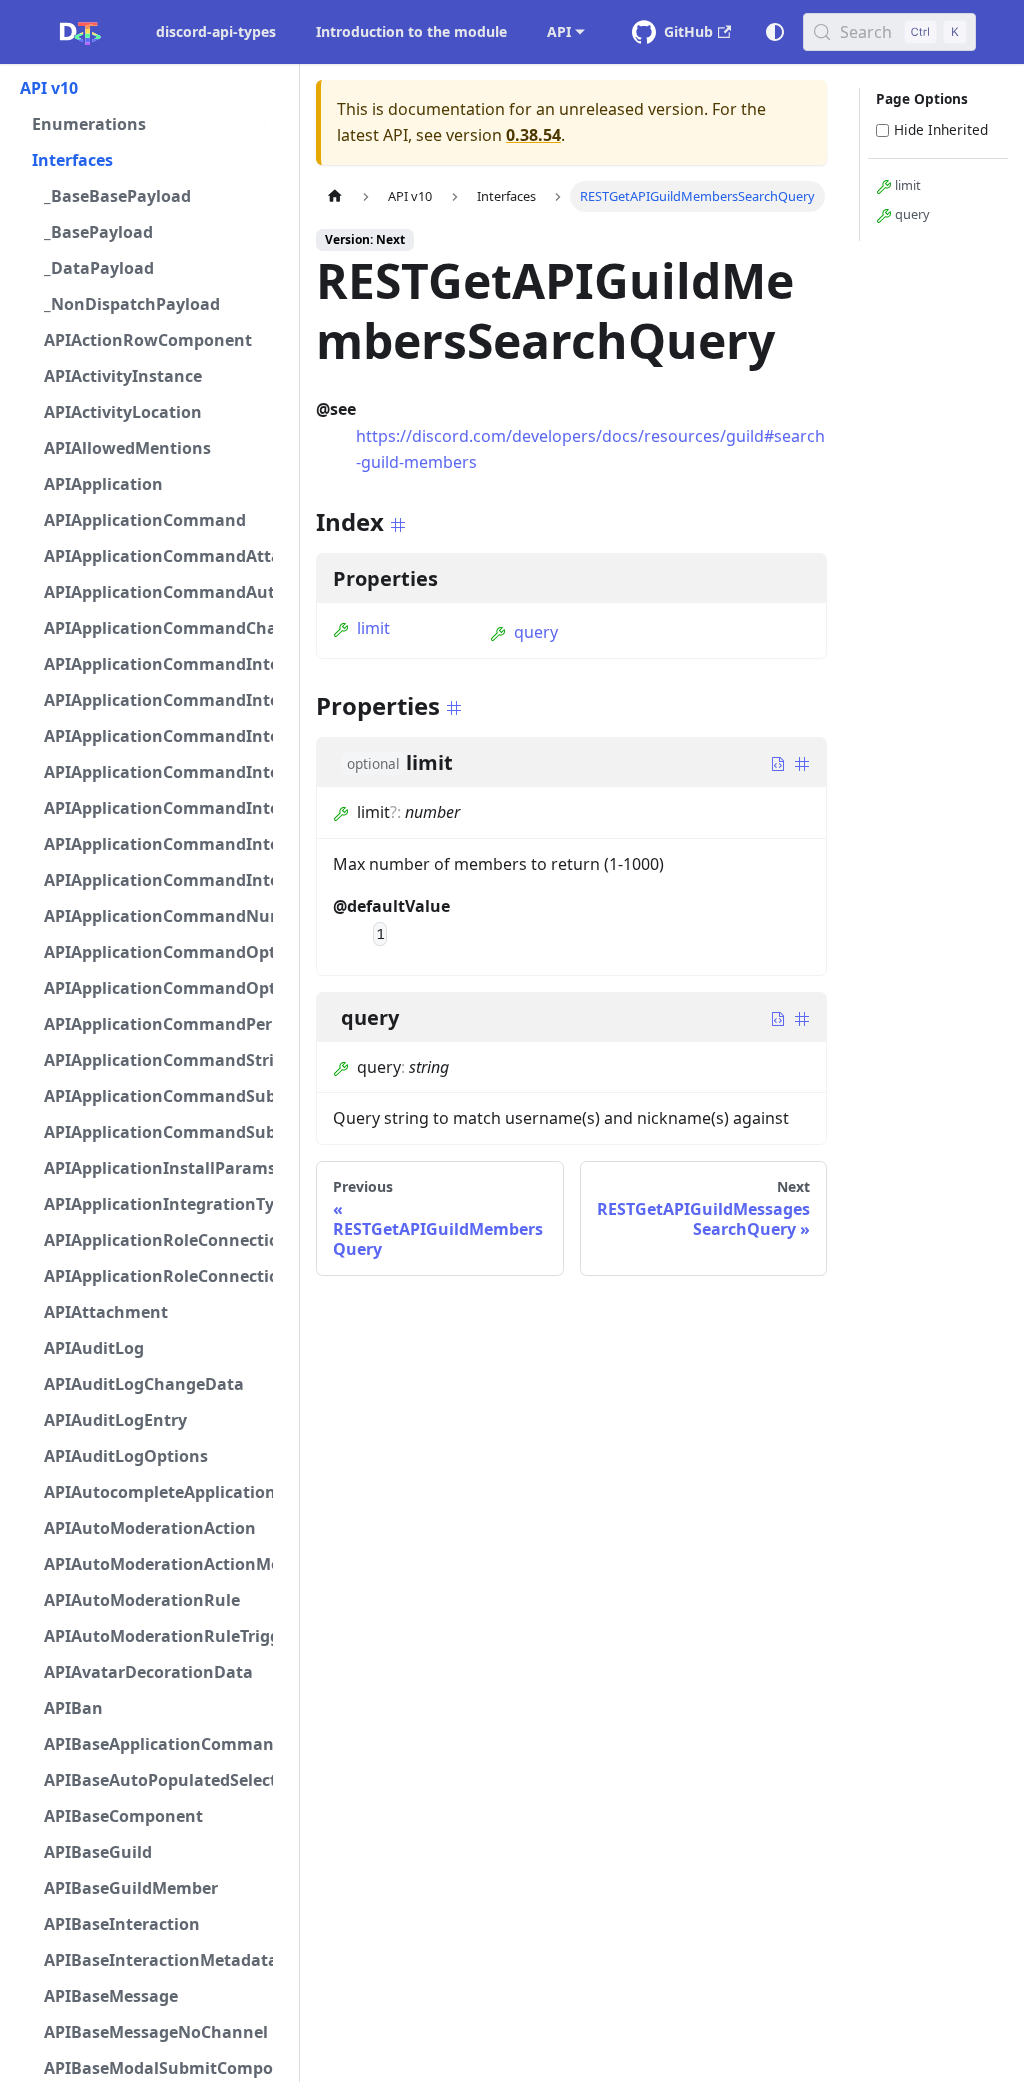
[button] (146, 88)
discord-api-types (216, 31)
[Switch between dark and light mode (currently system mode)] (775, 32)
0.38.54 (533, 135)
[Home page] (335, 196)
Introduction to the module (411, 31)
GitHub (688, 31)
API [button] (559, 31)
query (536, 632)
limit (373, 628)
